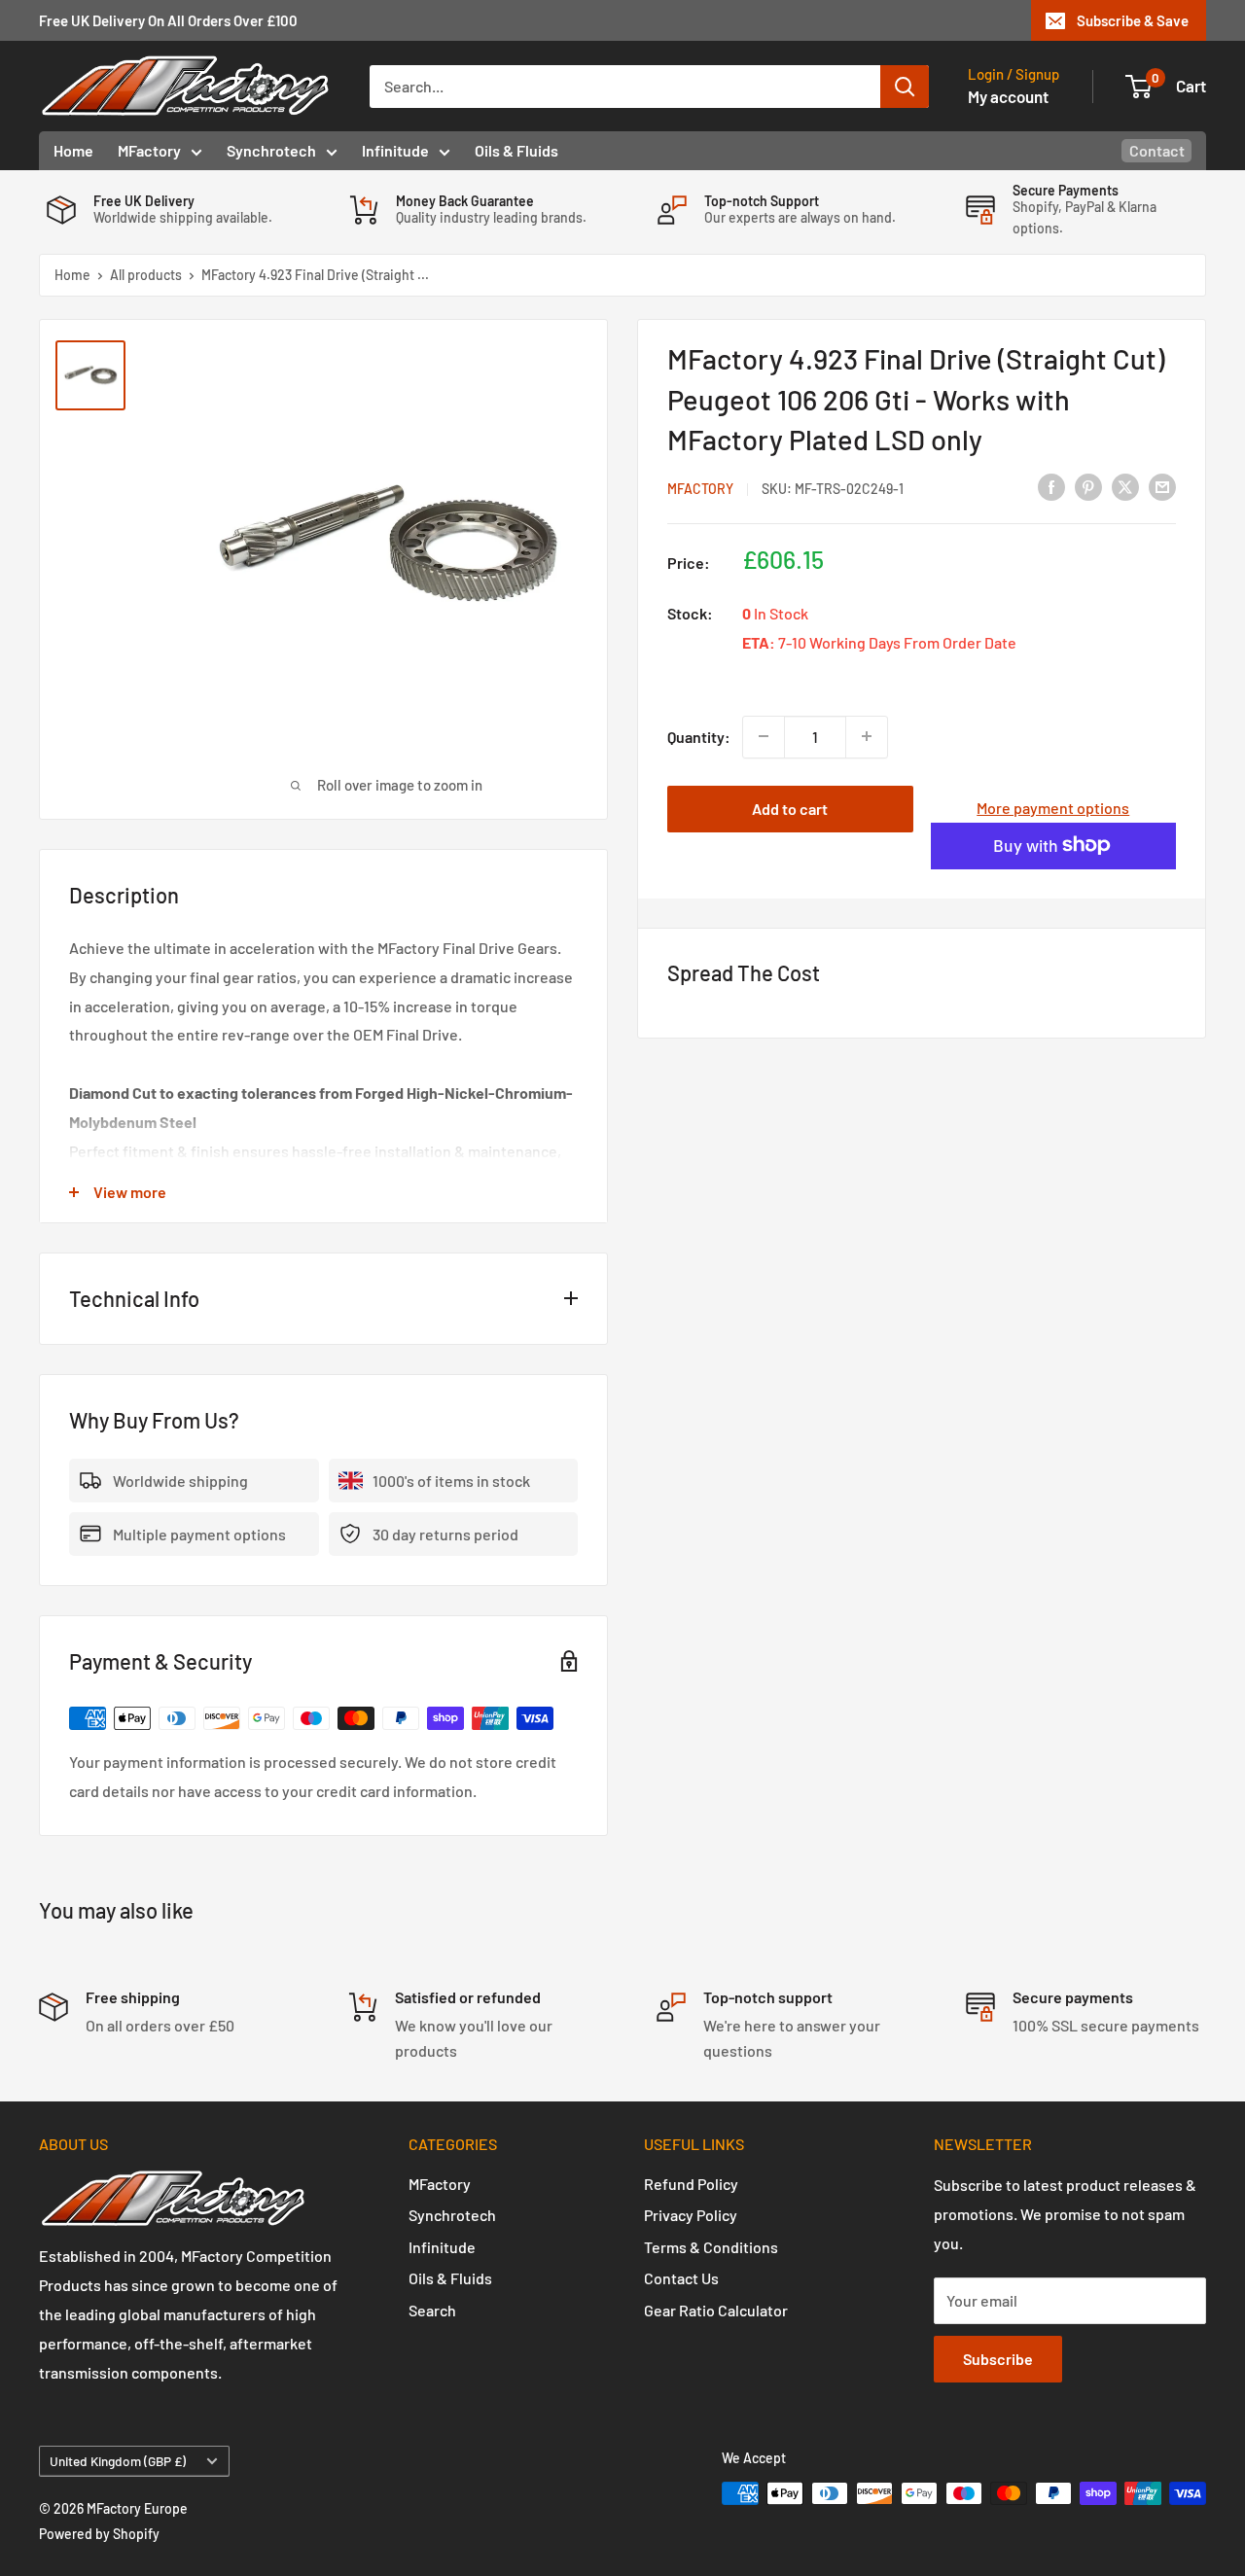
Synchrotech (271, 150)
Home (73, 150)
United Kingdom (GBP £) (118, 2461)
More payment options (1053, 807)
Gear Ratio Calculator (716, 2310)
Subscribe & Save (1133, 20)
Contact (1157, 150)
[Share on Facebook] (1051, 486)
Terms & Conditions (711, 2247)
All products (146, 275)
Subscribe (998, 2359)
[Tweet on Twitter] (1125, 486)
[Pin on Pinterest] (1088, 486)
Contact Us (681, 2278)
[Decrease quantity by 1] (764, 736)
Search (432, 2310)
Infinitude (395, 150)
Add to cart (790, 808)
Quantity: (699, 736)
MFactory (149, 150)
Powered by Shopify (99, 2534)
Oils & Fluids (516, 150)
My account (1008, 96)
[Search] (905, 87)
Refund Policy (691, 2184)
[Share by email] (1162, 486)
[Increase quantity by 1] (867, 736)
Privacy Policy (691, 2215)
